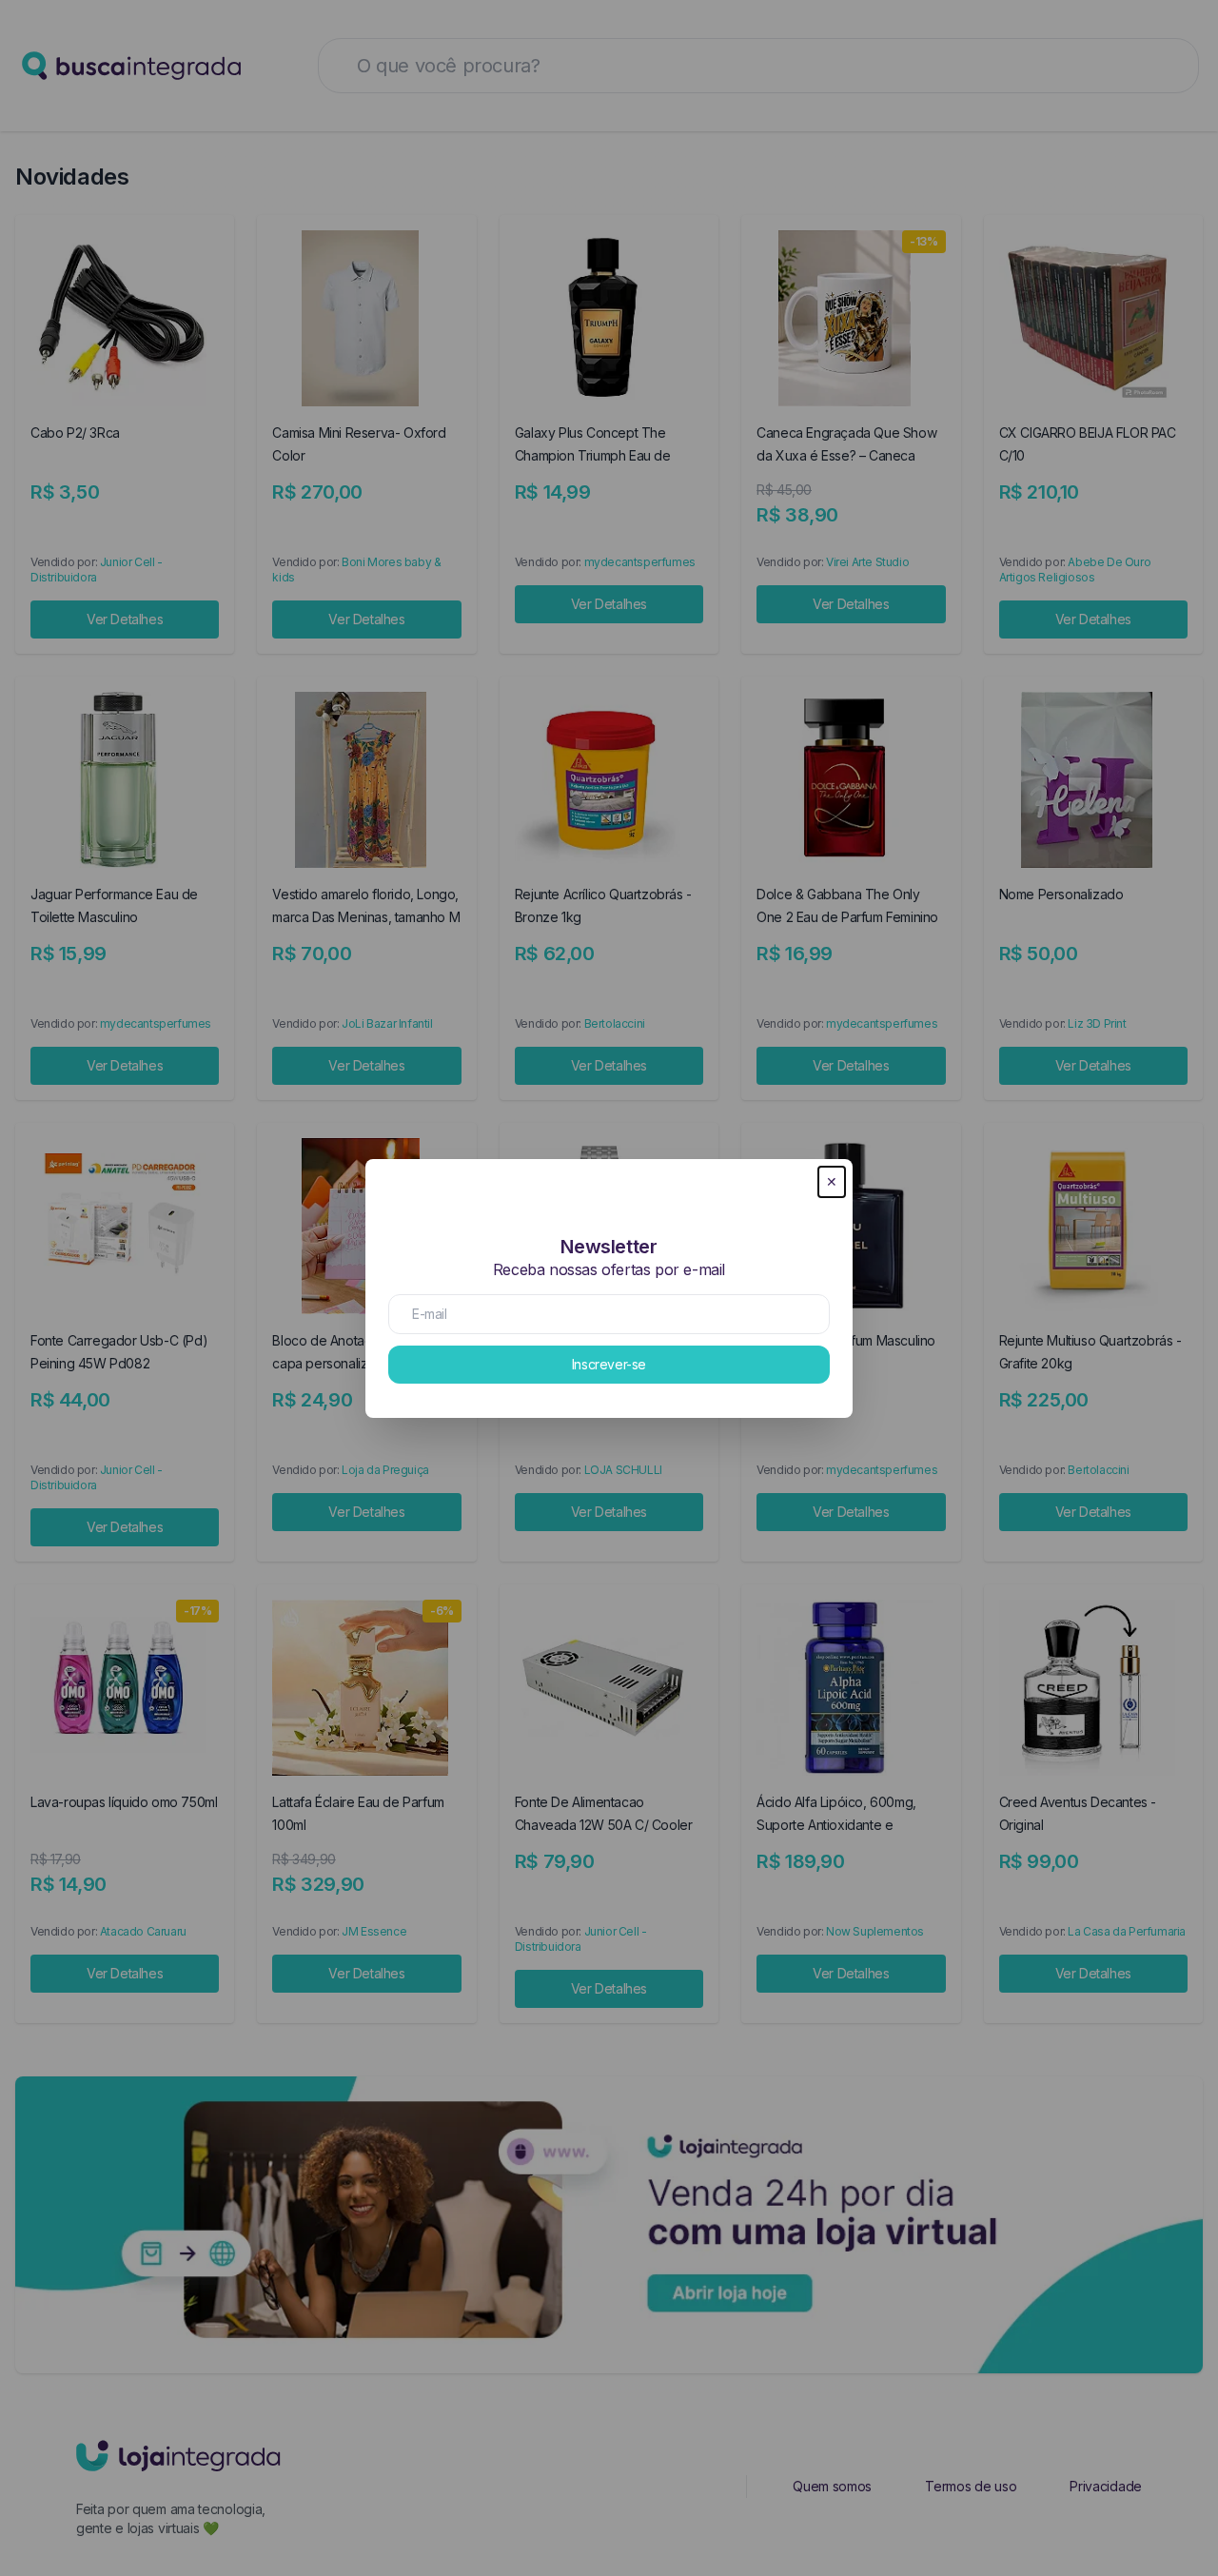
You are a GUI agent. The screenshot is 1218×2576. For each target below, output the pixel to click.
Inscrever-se (609, 1364)
